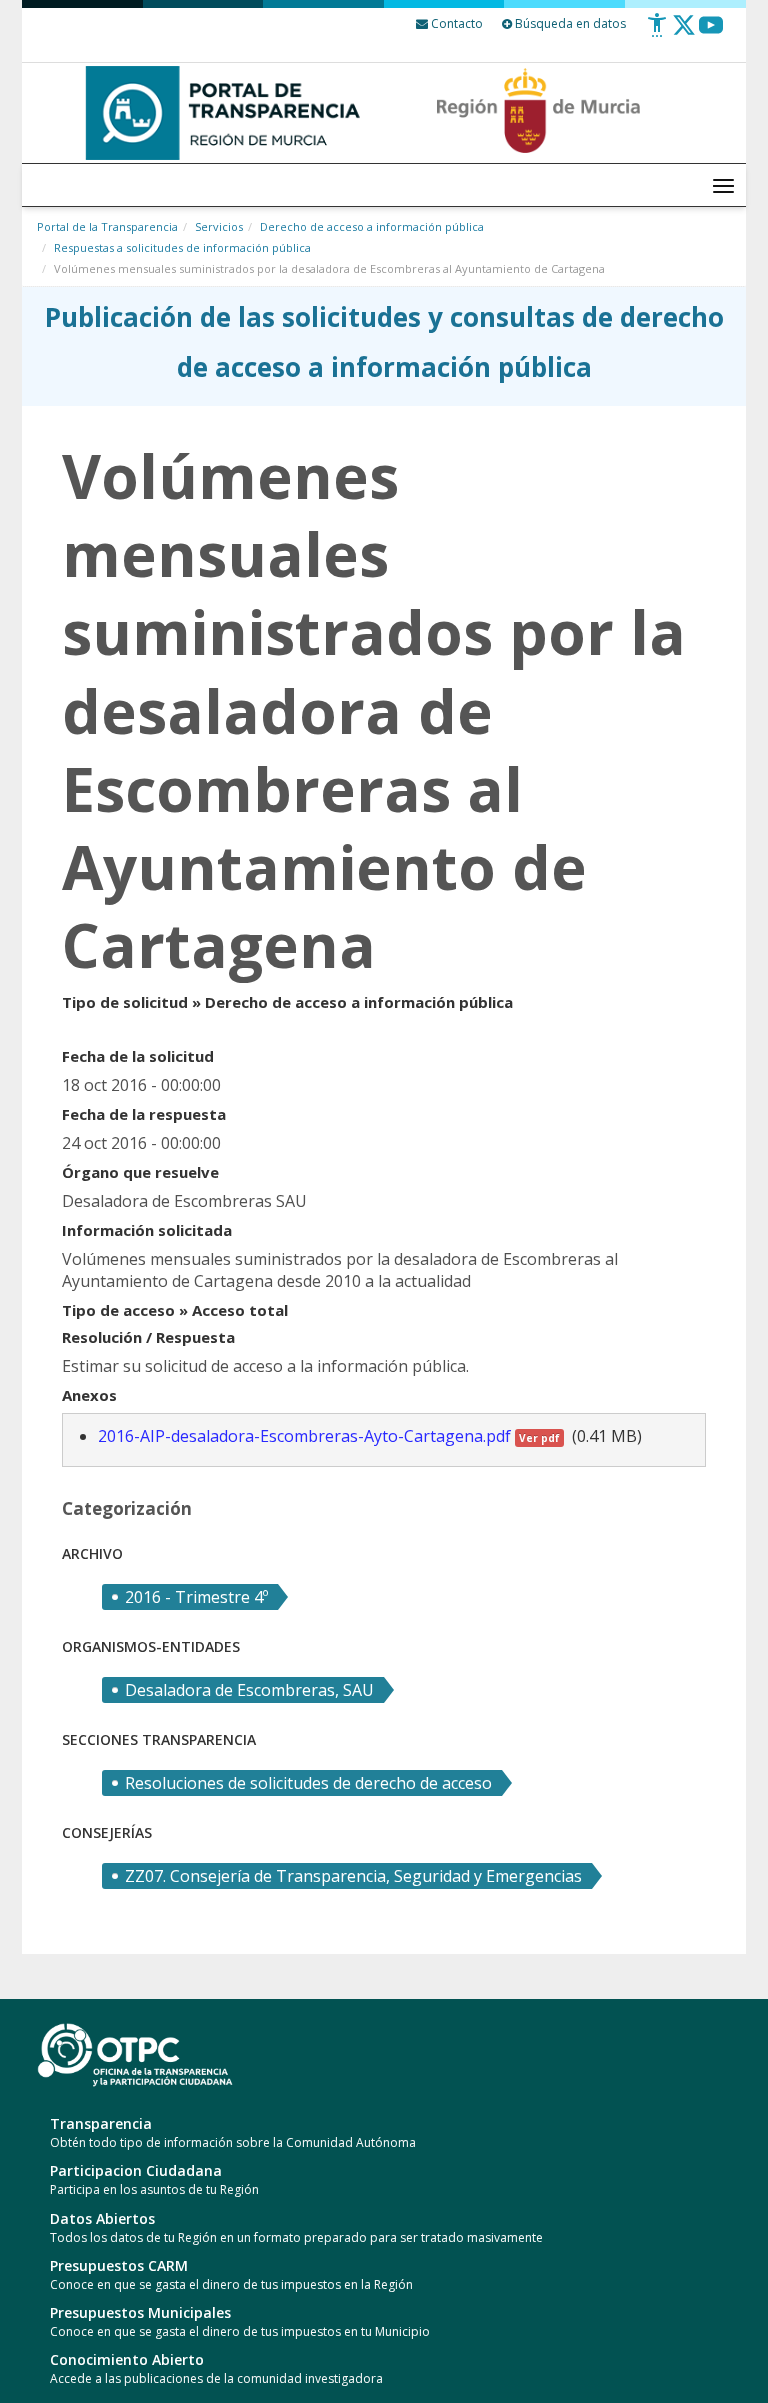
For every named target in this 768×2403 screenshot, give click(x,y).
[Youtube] (711, 32)
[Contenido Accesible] (657, 32)
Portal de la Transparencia (107, 226)
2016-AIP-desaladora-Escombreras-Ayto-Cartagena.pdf (329, 1436)
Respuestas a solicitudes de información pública (182, 247)
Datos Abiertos (102, 2218)
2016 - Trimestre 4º (196, 1597)
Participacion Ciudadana (136, 2170)
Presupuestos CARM (119, 2265)
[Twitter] (684, 32)
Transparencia (101, 2123)
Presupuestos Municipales (140, 2312)
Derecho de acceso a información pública (372, 226)
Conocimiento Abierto (127, 2359)
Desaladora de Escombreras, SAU (249, 1690)
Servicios (219, 226)
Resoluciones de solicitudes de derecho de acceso (308, 1783)
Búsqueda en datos (569, 23)
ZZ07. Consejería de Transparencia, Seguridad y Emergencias (353, 1876)
